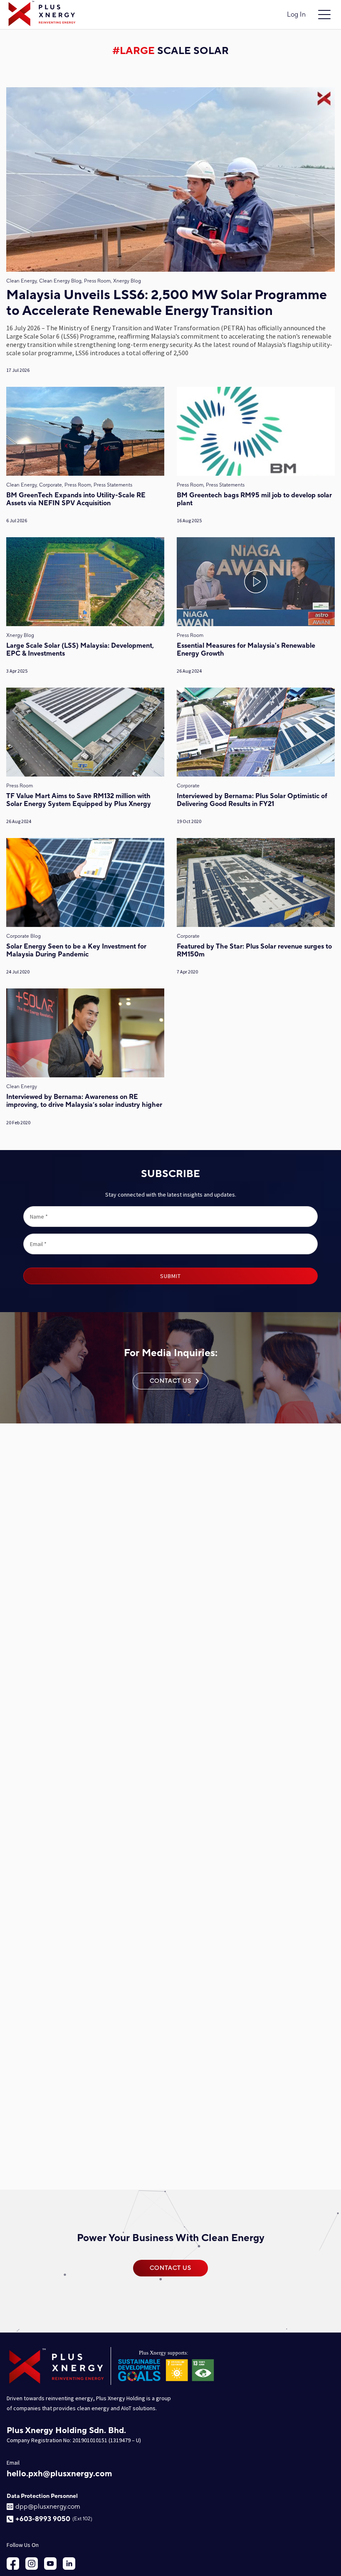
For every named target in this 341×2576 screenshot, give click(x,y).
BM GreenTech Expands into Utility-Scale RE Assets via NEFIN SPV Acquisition (76, 499)
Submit (170, 1276)
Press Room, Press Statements (211, 485)
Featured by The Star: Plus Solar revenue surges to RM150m (254, 951)
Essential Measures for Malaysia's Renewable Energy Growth (246, 650)
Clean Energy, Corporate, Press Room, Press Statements (69, 485)
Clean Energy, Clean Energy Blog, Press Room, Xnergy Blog (74, 281)
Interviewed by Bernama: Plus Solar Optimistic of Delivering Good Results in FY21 (252, 800)
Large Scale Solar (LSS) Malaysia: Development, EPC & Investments (80, 650)
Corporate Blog (23, 936)
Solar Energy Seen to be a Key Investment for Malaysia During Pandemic (76, 951)
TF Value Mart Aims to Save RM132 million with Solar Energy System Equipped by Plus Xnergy (79, 800)
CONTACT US (170, 1381)
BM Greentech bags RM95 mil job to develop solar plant (254, 499)
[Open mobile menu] (324, 15)
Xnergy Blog (20, 635)
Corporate (188, 786)
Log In (296, 15)
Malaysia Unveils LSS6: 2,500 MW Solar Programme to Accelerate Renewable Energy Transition (167, 304)
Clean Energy (22, 1087)
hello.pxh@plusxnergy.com (59, 2474)
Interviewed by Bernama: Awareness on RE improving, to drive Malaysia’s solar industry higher (84, 1101)
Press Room (190, 635)
